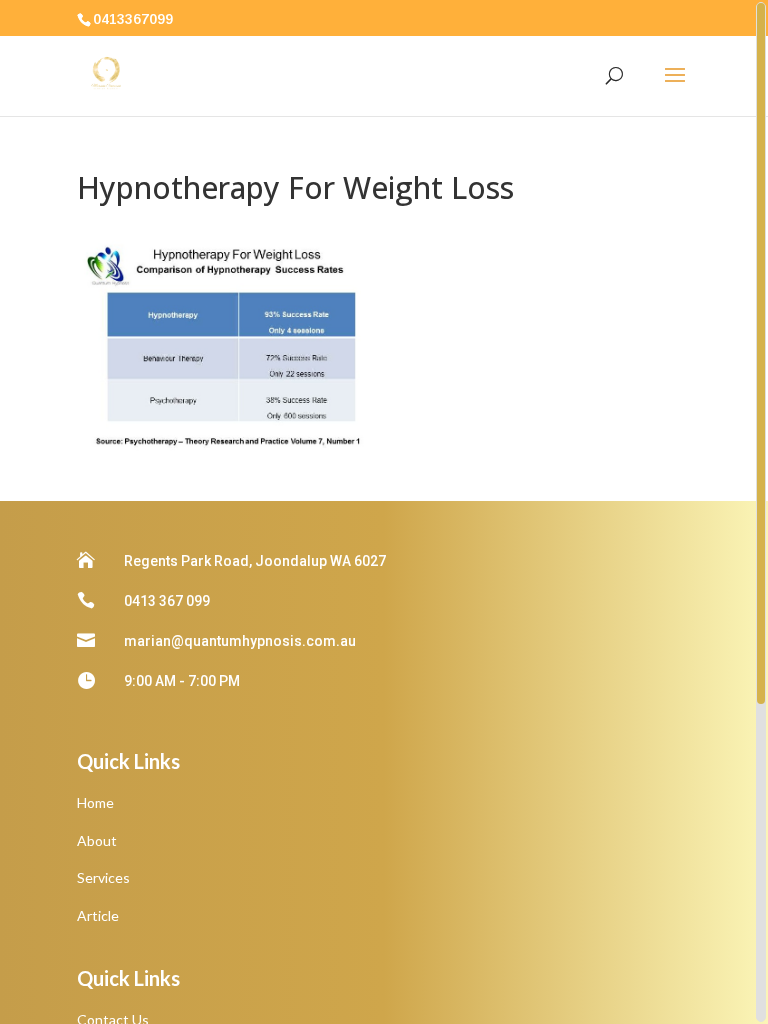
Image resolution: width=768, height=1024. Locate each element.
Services (103, 877)
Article (98, 915)
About (97, 840)
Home (95, 802)
